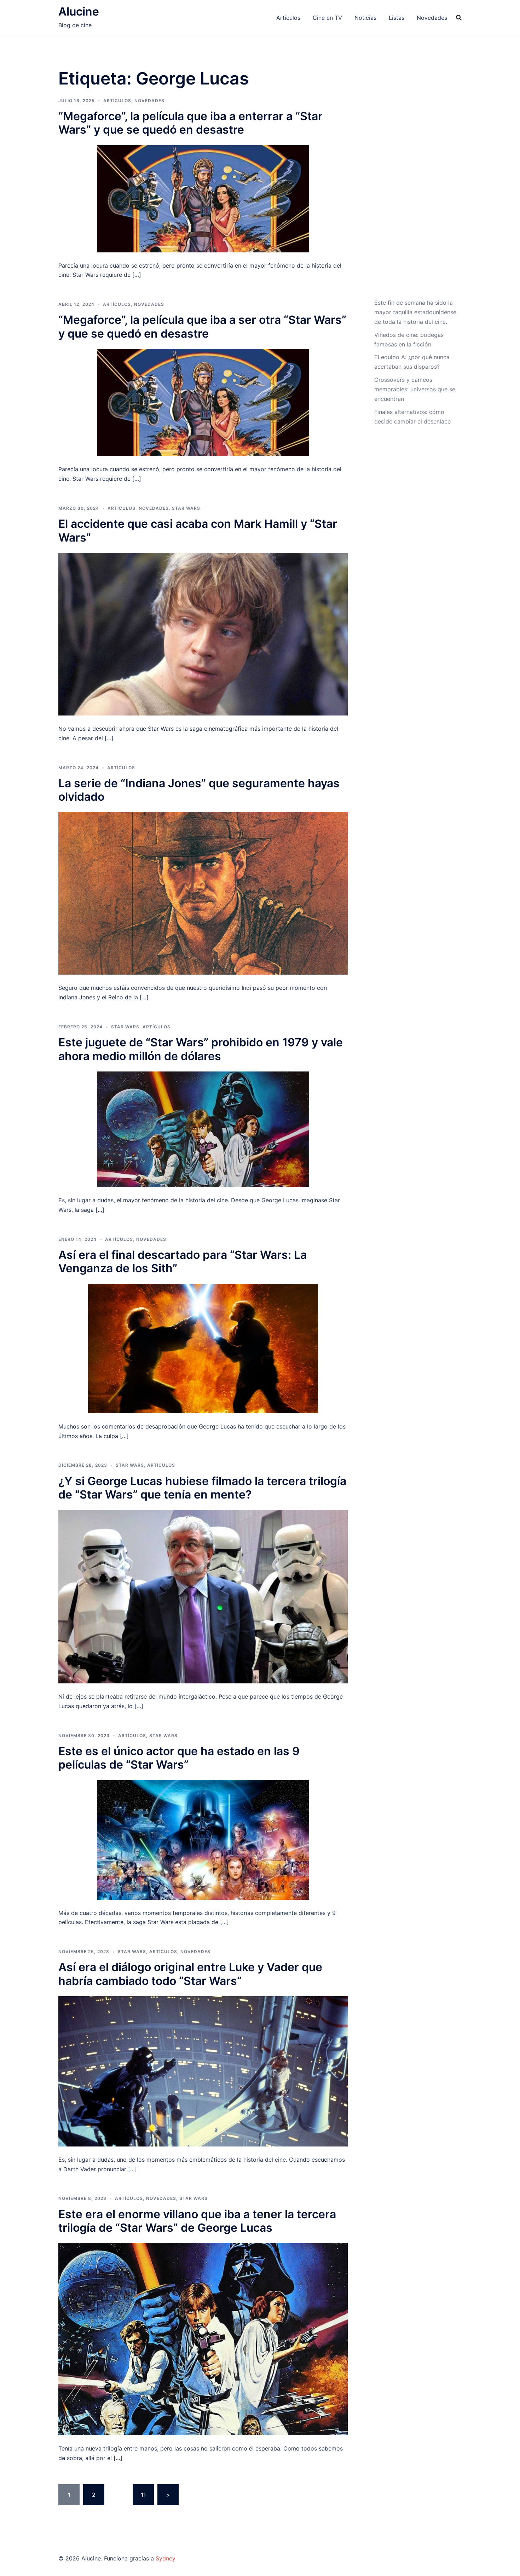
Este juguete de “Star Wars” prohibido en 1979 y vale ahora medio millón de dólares (201, 1049)
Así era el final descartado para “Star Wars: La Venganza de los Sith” (183, 1261)
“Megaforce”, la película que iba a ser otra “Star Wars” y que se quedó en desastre (202, 326)
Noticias (365, 18)
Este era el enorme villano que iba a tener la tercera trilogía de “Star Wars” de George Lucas (197, 2221)
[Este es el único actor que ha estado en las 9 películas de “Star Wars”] (203, 1839)
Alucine (79, 11)
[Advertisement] (415, 181)
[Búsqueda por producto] (459, 18)
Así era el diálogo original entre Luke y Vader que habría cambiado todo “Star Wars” (190, 1974)
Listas (397, 18)
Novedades (432, 18)
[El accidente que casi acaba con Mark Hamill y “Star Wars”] (203, 633)
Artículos (288, 18)
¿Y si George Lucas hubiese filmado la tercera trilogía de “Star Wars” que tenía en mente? (202, 1488)
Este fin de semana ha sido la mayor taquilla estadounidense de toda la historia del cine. (415, 312)
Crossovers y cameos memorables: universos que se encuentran (415, 389)
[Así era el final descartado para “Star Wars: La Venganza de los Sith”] (203, 1348)
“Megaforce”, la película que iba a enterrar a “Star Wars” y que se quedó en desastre (190, 123)
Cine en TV (327, 18)
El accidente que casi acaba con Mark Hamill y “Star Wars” (198, 530)
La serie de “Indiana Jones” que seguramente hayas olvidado (199, 790)
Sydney (166, 2558)
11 (143, 2495)
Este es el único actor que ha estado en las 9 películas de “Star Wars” (179, 1758)
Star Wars (186, 508)
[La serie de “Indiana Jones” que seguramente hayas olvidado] (203, 893)
